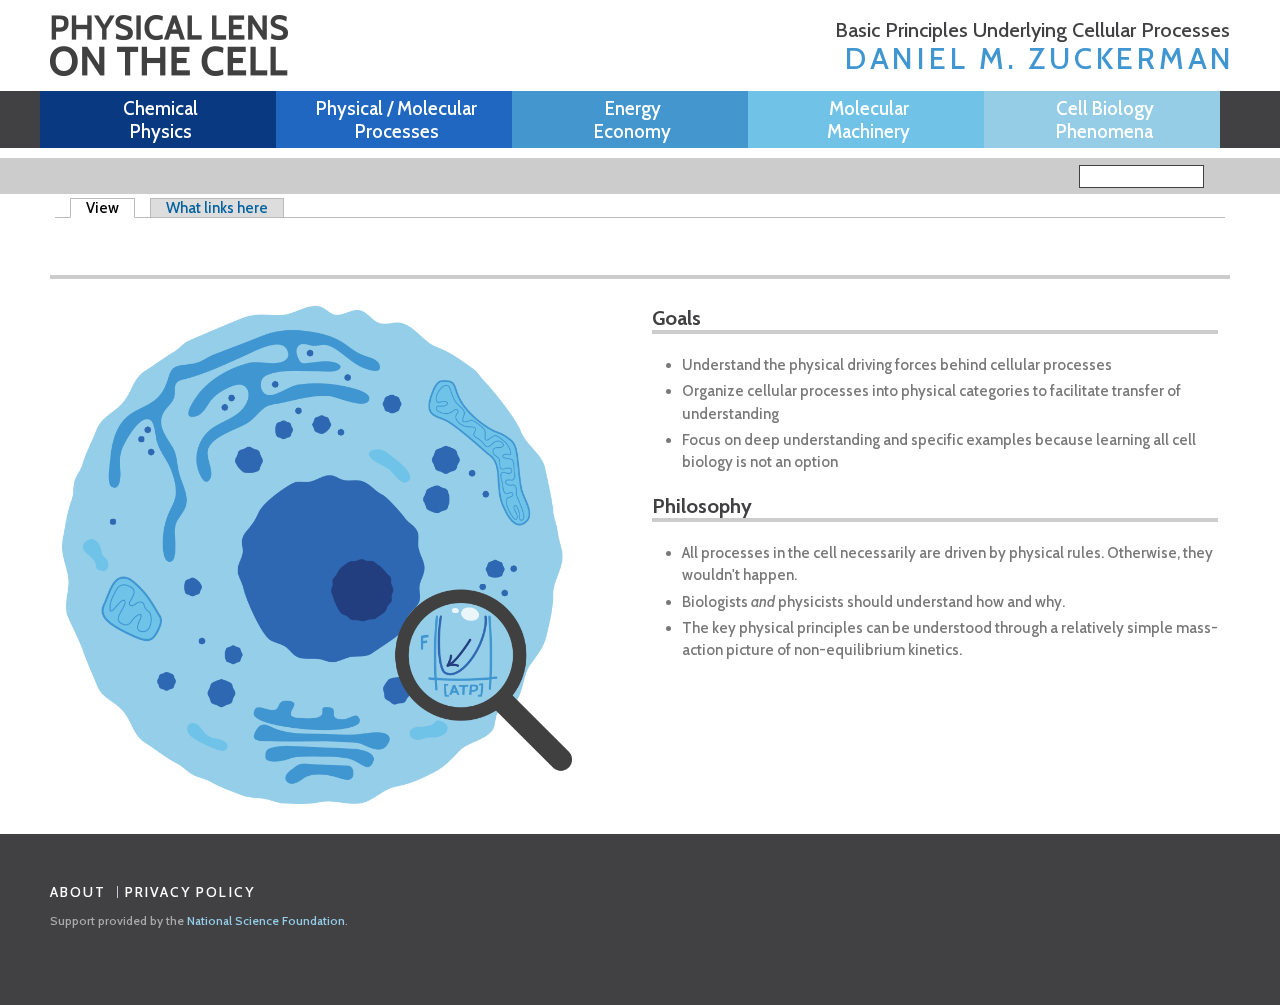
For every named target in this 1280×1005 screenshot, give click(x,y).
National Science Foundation (266, 920)
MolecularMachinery (868, 120)
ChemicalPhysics (160, 120)
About (78, 892)
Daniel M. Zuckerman (1040, 58)
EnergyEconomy (632, 120)
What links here (217, 208)
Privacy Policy (190, 892)
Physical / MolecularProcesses (396, 120)
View (110, 208)
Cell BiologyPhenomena (1105, 120)
